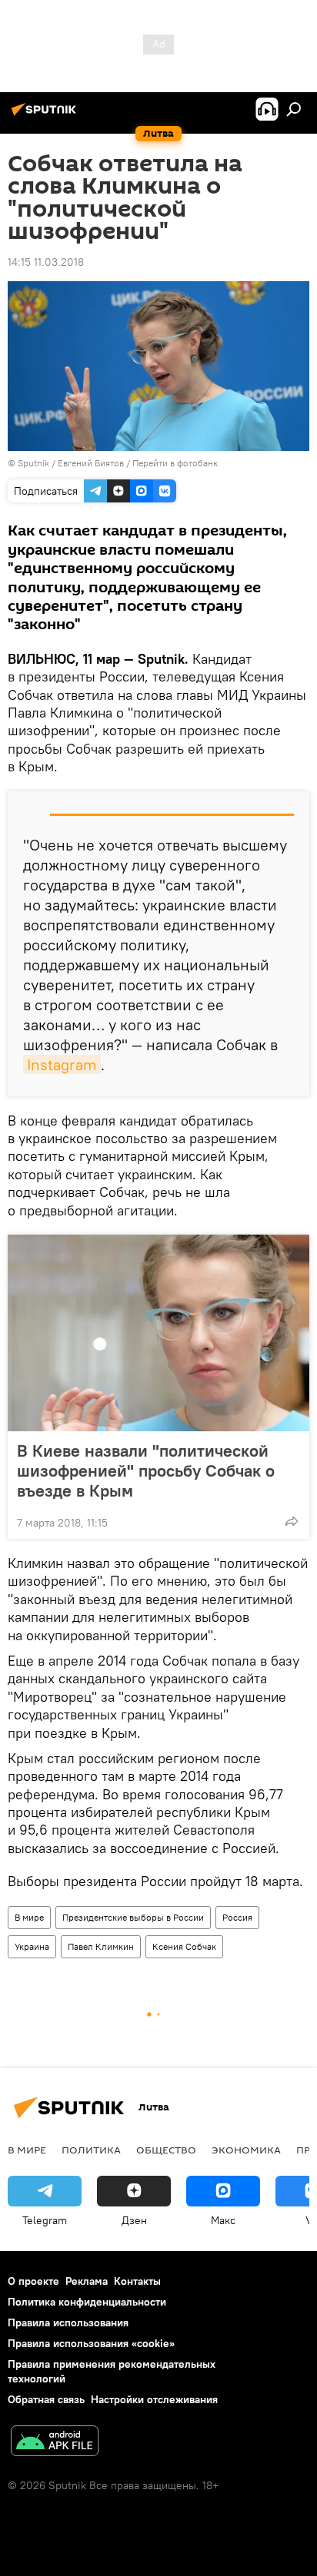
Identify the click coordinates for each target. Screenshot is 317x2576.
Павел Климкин (101, 1946)
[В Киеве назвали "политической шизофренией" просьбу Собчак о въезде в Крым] (158, 1333)
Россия (237, 1917)
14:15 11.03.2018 (46, 262)
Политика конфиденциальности (87, 2302)
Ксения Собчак (184, 1946)
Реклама (87, 2281)
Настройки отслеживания (154, 2399)
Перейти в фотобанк (175, 463)
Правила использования (68, 2322)
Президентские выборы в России (133, 1917)
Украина (32, 1946)
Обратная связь (46, 2399)
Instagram (62, 1064)
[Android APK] (55, 2443)
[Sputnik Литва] (46, 115)
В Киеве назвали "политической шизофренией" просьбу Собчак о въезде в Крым (146, 1470)
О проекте (33, 2281)
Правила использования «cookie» (91, 2343)
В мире (29, 1917)
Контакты (137, 2281)
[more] (292, 1521)
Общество (166, 2150)
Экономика (246, 2150)
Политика (91, 2150)
